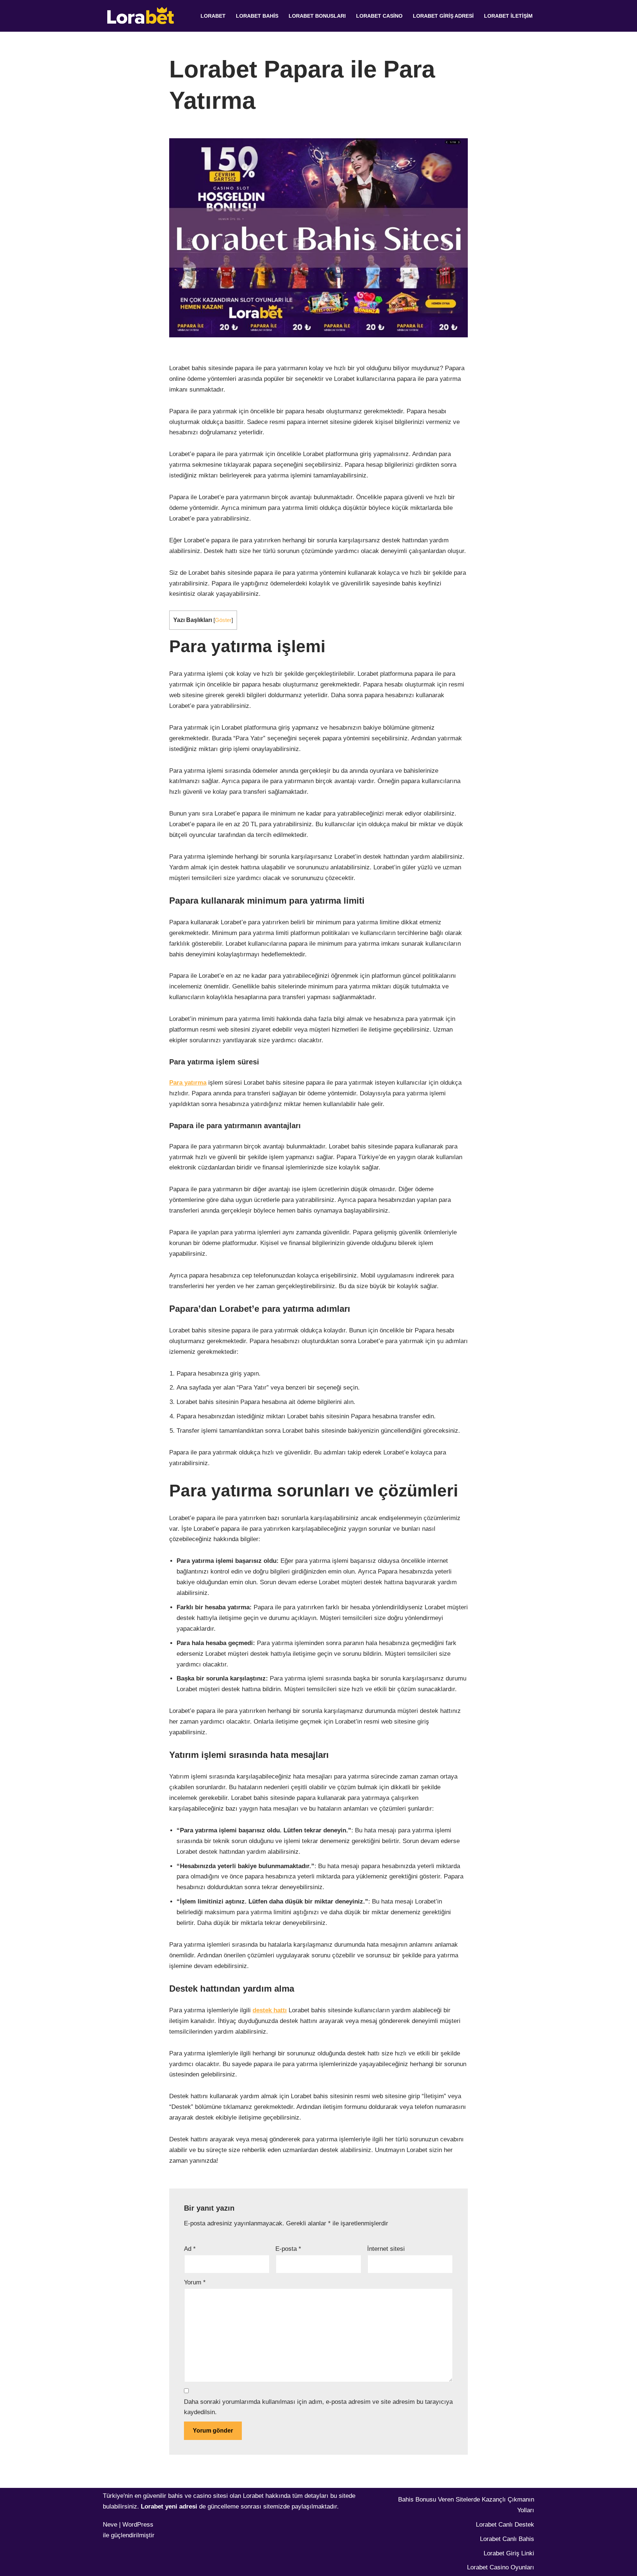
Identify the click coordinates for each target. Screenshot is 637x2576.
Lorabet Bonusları (317, 16)
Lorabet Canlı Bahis (507, 2539)
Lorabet (213, 16)
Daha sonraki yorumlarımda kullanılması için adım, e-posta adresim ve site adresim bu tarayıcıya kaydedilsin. (318, 2407)
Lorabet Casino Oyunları (501, 2567)
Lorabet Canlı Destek (505, 2525)
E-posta (288, 2249)
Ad (190, 2249)
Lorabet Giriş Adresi (443, 16)
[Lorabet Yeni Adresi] (142, 16)
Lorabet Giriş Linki (509, 2553)
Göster (223, 620)
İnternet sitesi (386, 2249)
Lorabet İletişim (508, 16)
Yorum (195, 2282)
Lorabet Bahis (257, 16)
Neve (110, 2525)
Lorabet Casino (379, 16)
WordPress (138, 2525)
